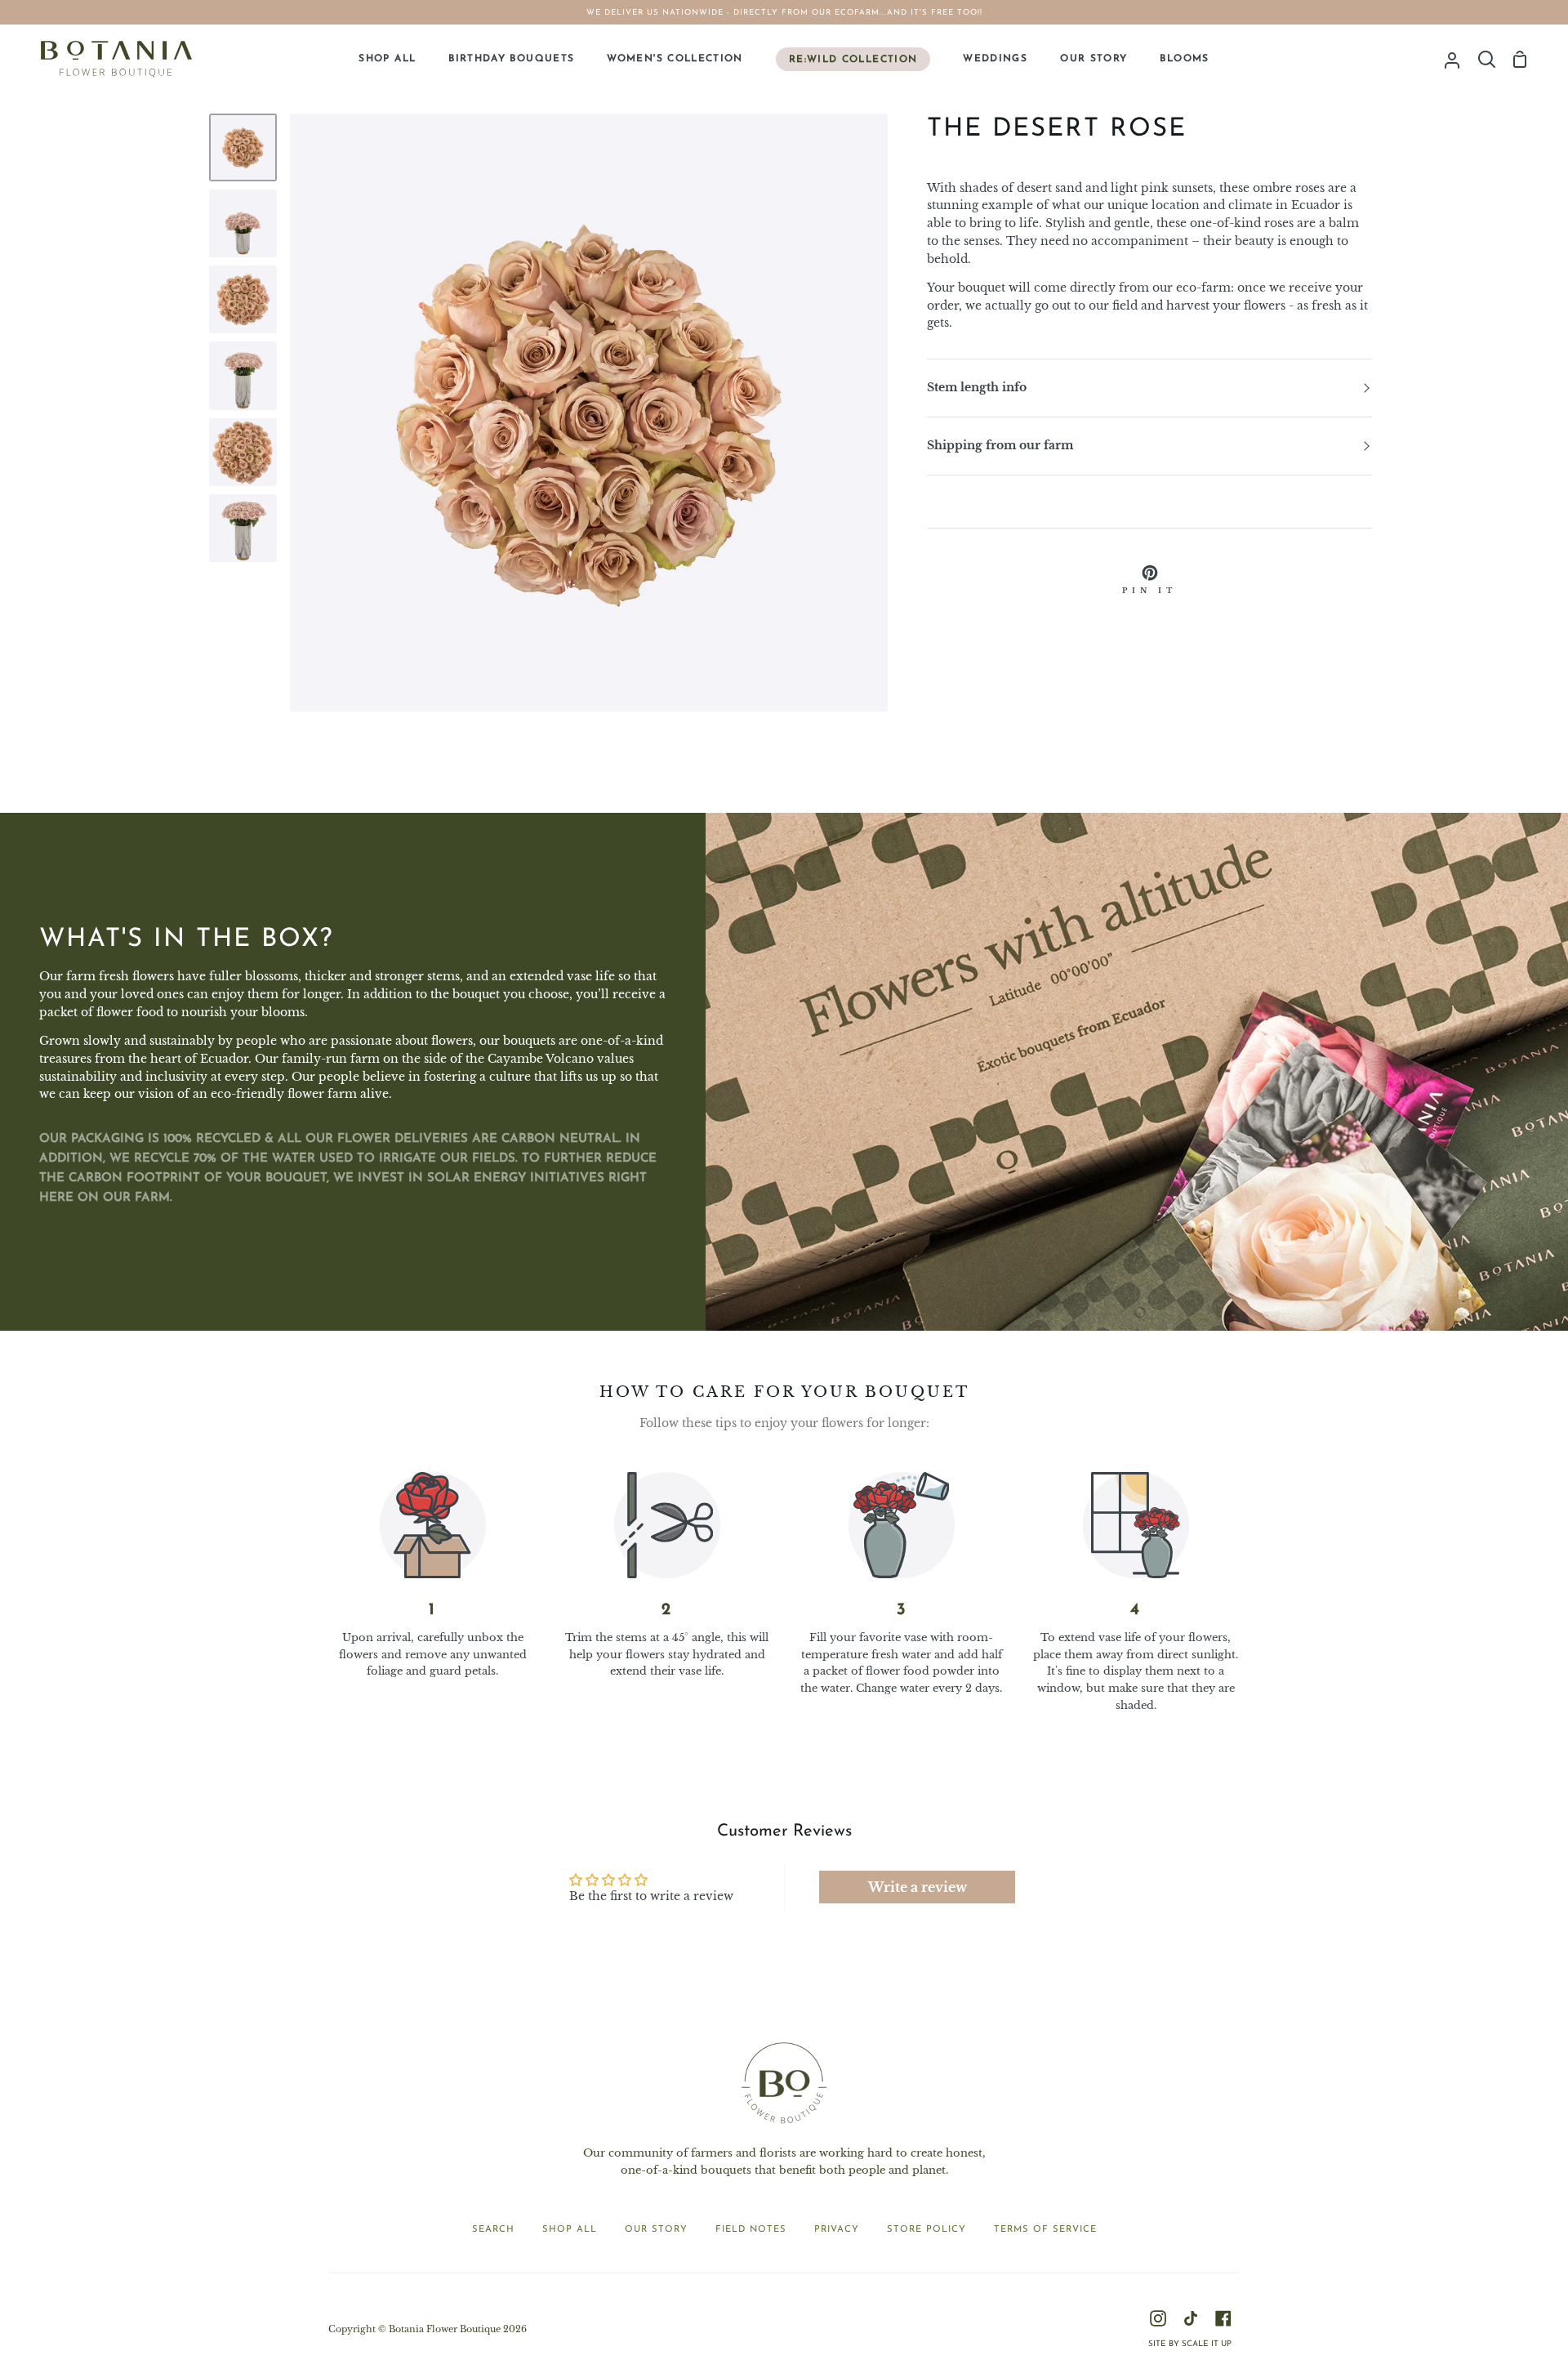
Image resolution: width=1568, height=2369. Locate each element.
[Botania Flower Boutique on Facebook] (1223, 2318)
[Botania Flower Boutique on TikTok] (1191, 2318)
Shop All (570, 2230)
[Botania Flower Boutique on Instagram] (1158, 2318)
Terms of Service (1045, 2230)
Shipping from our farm (1000, 446)
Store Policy (927, 2230)
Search (493, 2230)
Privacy (837, 2230)
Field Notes (751, 2230)
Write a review (918, 1887)
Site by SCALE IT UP (1190, 2344)
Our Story (656, 2230)
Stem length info (977, 388)
